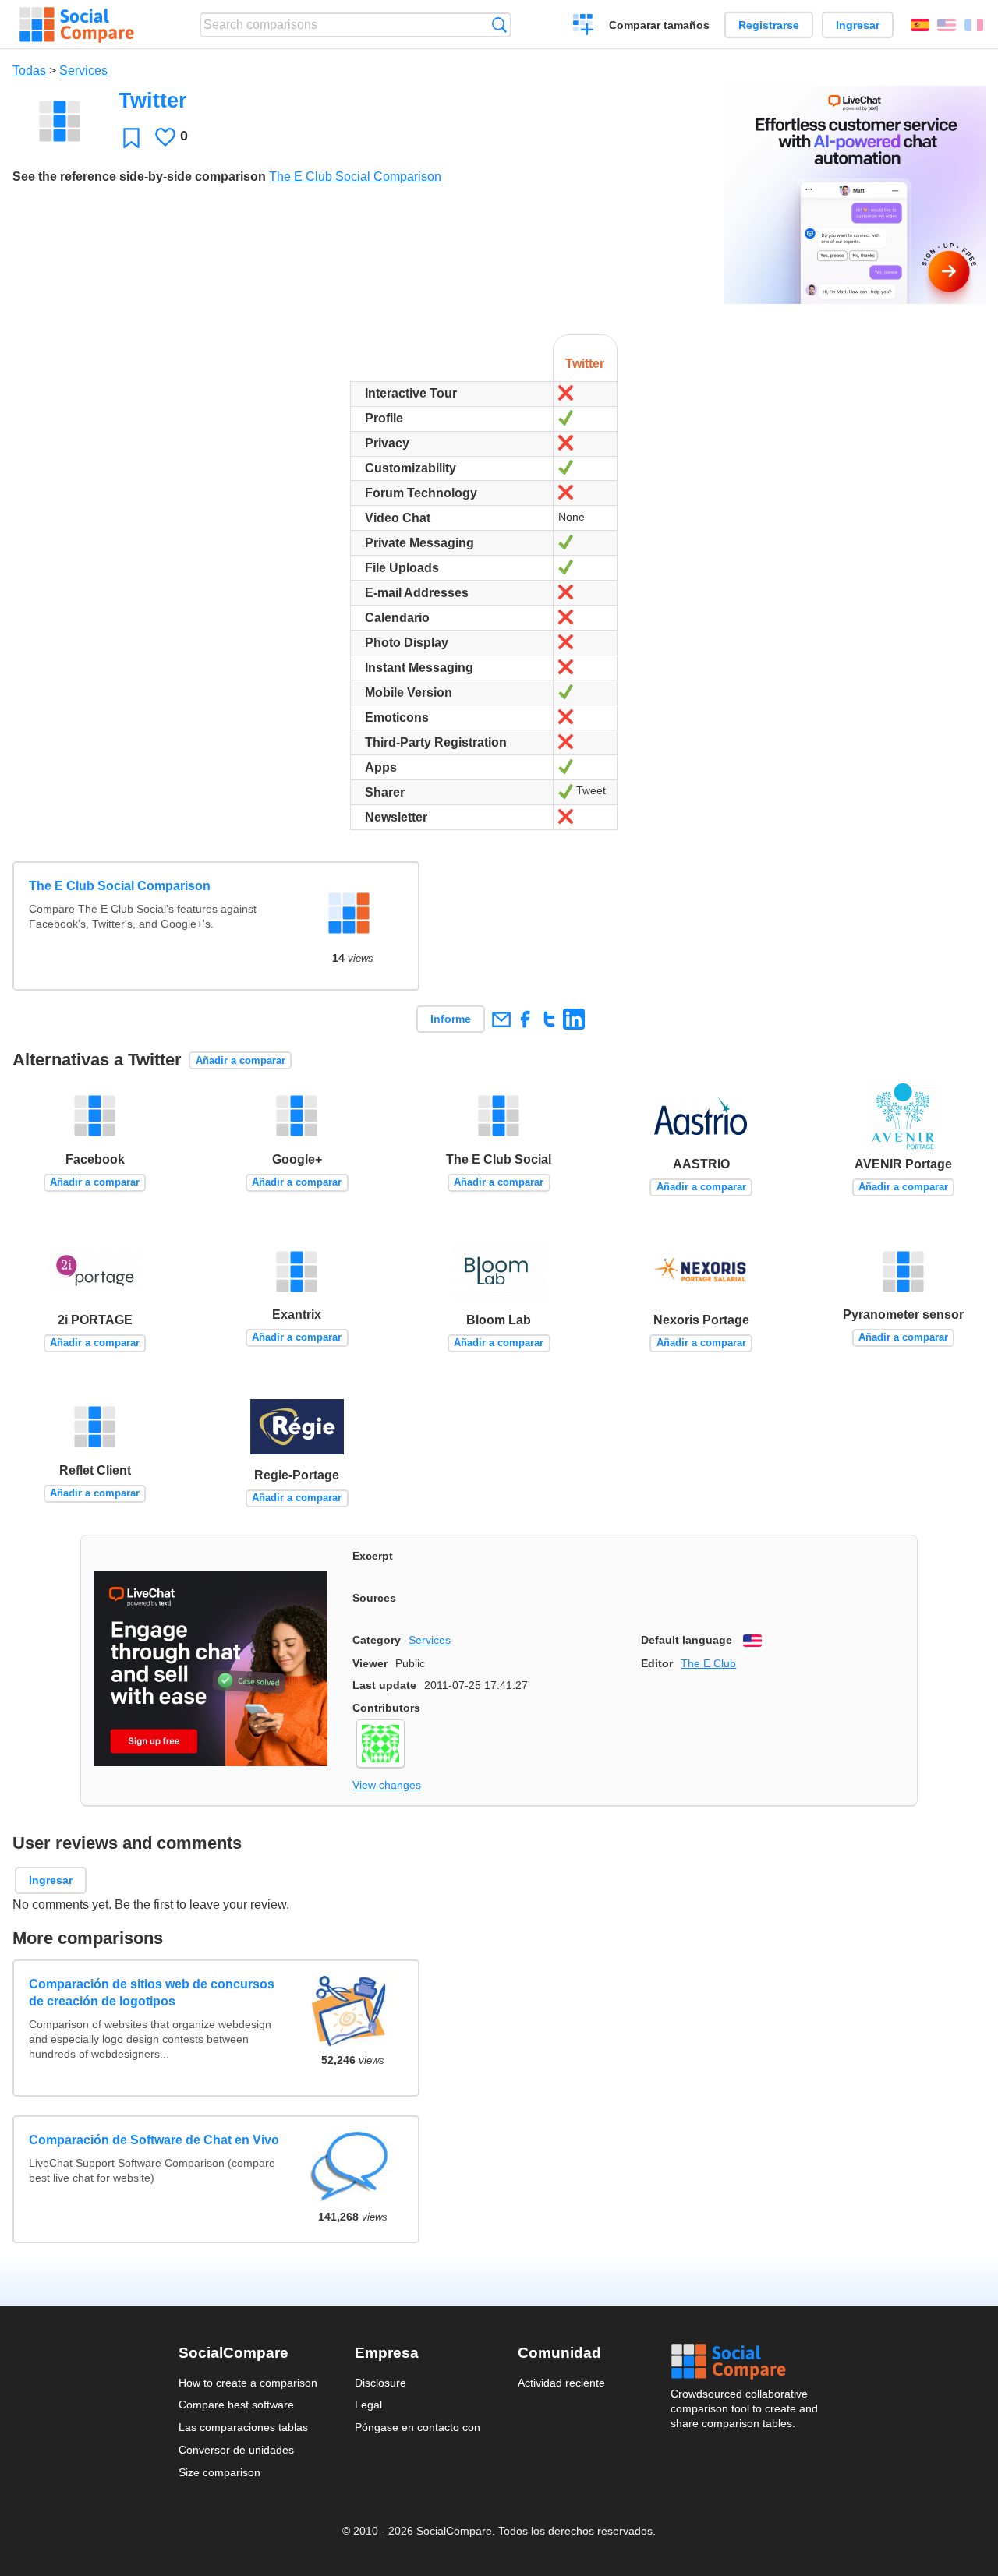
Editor (657, 1663)
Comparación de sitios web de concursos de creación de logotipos (152, 1993)
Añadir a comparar (241, 1060)
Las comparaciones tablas (243, 2427)
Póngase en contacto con (418, 2427)
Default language (687, 1640)
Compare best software (236, 2405)
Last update (384, 1685)
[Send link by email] (501, 1019)
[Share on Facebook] (525, 1019)
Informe (451, 1019)
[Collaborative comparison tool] (77, 25)
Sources (374, 1598)
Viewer (370, 1663)
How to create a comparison (248, 2383)
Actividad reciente (561, 2383)
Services (83, 71)
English (947, 25)
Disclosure (380, 2383)
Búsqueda (499, 25)
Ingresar (858, 25)
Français (974, 25)
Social (745, 2362)
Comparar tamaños (659, 25)
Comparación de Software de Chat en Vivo (154, 2140)
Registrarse (769, 25)
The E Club (708, 1663)
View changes (387, 1785)
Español (920, 25)
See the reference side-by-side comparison (139, 177)
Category (377, 1640)
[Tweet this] (549, 1019)
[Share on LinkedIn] (573, 1019)
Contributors (386, 1708)
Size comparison (219, 2472)
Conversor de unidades (236, 2450)
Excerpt (373, 1556)
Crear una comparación (584, 27)
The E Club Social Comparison (355, 177)
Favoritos (131, 138)
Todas (29, 71)
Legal (368, 2405)
